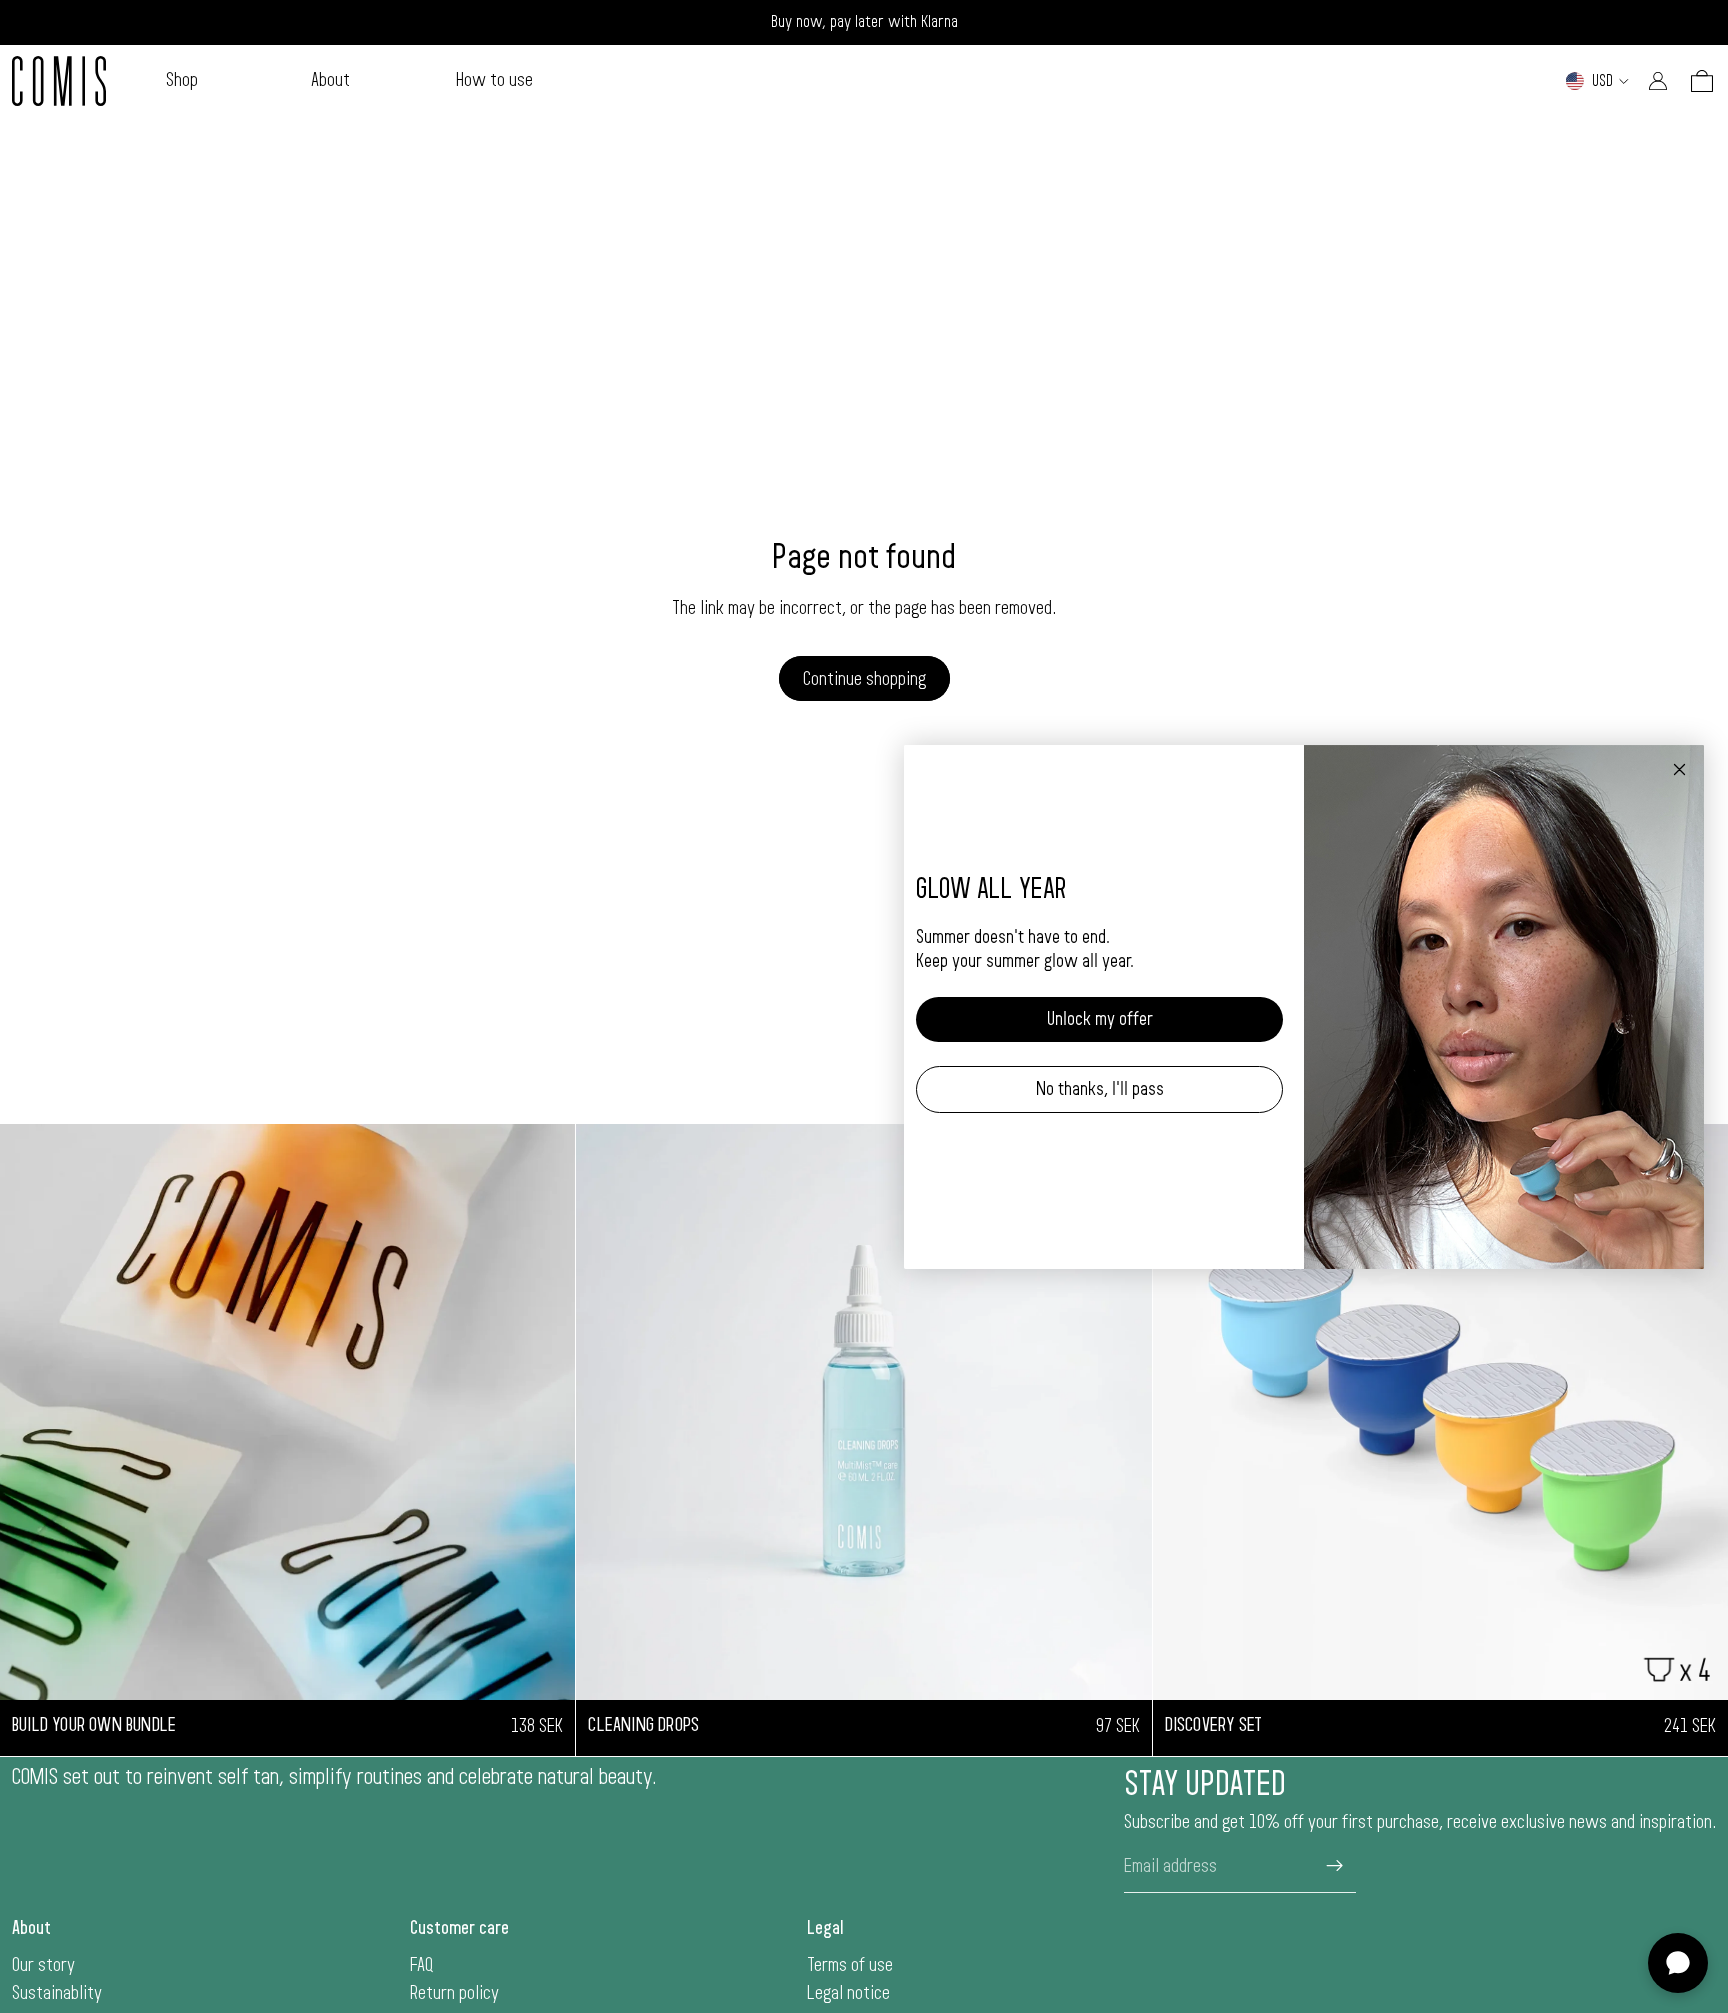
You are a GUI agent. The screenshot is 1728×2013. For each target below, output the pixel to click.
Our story (43, 1965)
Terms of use (850, 1965)
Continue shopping (864, 679)
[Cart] (1702, 81)
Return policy (454, 1993)
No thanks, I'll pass (1100, 1089)
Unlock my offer (1100, 1019)
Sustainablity (57, 1993)
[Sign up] (1335, 1866)
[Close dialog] (1679, 769)
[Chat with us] (1678, 1963)
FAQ (421, 1965)
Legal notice (848, 1993)
